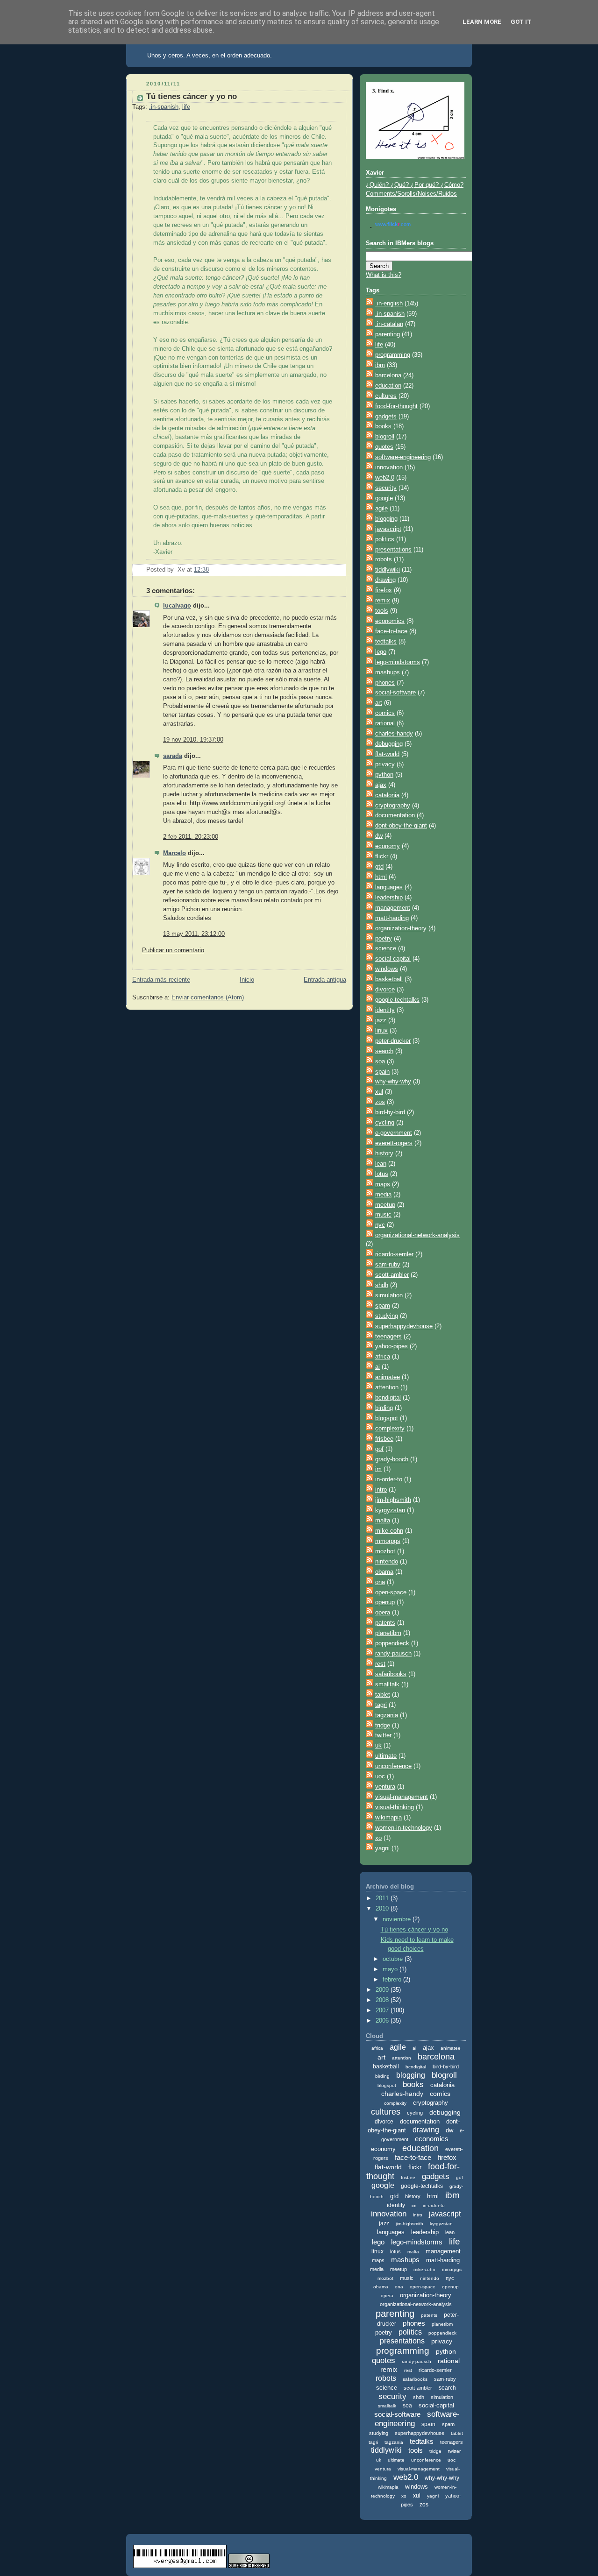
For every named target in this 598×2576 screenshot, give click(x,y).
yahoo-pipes (392, 1346)
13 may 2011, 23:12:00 (194, 934)
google (384, 498)
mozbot (385, 1551)
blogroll (385, 437)
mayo (391, 1969)
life (186, 107)
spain (382, 1072)
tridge (383, 1726)
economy (388, 846)
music (383, 1215)
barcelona (388, 375)
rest (380, 1664)
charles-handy (394, 734)
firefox (384, 590)
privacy (385, 764)
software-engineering (403, 457)
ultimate (386, 1756)
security (386, 488)
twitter (383, 1735)
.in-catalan (389, 324)
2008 (383, 2000)
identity (385, 1010)
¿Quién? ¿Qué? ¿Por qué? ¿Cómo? (415, 185)
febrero (393, 1980)
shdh (382, 1285)
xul (379, 1092)
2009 (383, 1990)
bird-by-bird (390, 1112)
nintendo (387, 1562)
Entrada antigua (325, 980)
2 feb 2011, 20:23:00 (191, 837)
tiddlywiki (388, 570)
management (393, 908)
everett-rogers (394, 1143)
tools (382, 611)
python (384, 775)
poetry (384, 939)
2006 (383, 2021)
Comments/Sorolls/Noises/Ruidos (411, 194)
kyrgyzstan (390, 1510)
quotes (384, 447)
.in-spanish (164, 107)
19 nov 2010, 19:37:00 (193, 740)
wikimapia (388, 1818)
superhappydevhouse (404, 1326)
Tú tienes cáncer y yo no (192, 96)
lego (381, 652)
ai (377, 1367)
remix (383, 601)
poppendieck (392, 1643)
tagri (381, 1705)
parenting (388, 334)
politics (385, 539)
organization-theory (401, 928)
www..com (393, 224)
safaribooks (391, 1674)
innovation (389, 467)
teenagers (388, 1337)
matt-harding (392, 918)
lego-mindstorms (398, 662)
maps (383, 1184)
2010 (383, 1909)
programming (393, 355)
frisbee (384, 1439)
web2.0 (385, 478)
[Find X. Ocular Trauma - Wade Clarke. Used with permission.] (415, 157)
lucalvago (177, 606)
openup (385, 1602)
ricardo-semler (394, 1254)
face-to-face (391, 631)
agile (381, 509)
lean (381, 1164)
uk (378, 1746)
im (378, 1469)
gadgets (386, 417)
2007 (383, 2010)
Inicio (247, 980)
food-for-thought (396, 406)
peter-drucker (393, 1041)
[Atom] (370, 304)
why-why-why (393, 1082)
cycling (385, 1123)
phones (385, 683)
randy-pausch (393, 1654)
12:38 (201, 570)
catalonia (387, 795)
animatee (388, 1377)
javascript (388, 529)
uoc (380, 1776)
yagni (382, 1848)
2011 (383, 1898)
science (386, 948)
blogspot (387, 1418)
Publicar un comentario (173, 950)
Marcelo (174, 853)
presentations (393, 550)
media (383, 1195)
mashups (388, 672)
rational (385, 723)
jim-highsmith (393, 1500)
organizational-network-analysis (417, 1235)
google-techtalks (397, 1000)
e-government (394, 1133)
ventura (385, 1787)
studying (387, 1316)
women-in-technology (404, 1828)
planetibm (388, 1633)
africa (383, 1357)
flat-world (387, 754)
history (384, 1154)
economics (390, 621)
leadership (389, 898)
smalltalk (387, 1684)
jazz (381, 1020)
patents (385, 1623)
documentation (395, 815)
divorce (385, 990)
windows (387, 969)
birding (384, 1408)
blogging (386, 519)
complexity (390, 1429)
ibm (380, 365)
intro (381, 1490)
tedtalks (386, 642)
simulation (389, 1295)
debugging (389, 744)
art (379, 703)
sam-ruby (388, 1265)
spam (383, 1306)
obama (384, 1572)
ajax (381, 785)
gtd (379, 867)
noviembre (398, 1919)
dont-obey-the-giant (401, 826)
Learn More (482, 22)
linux (381, 1031)
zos (380, 1102)
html (381, 877)
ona (380, 1582)
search (384, 1051)
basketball (389, 979)
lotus (382, 1174)
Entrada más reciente (161, 980)
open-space (391, 1592)
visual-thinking (395, 1807)
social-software (395, 693)
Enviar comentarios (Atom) (208, 998)
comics (385, 713)
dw (379, 836)
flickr (382, 856)
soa (380, 1062)
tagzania (387, 1715)
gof (379, 1449)
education (388, 386)
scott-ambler (392, 1275)
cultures (386, 396)
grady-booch (392, 1459)
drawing (385, 580)
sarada (173, 756)
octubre (394, 1959)
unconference (393, 1766)
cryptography (393, 806)
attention (387, 1387)
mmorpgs (388, 1541)
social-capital (393, 959)
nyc (380, 1225)
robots (384, 559)
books (383, 426)
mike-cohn (389, 1531)
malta (383, 1521)
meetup (385, 1205)
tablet (383, 1695)
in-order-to (389, 1479)
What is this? (384, 275)
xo (378, 1838)
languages (389, 887)
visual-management (402, 1797)
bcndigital (388, 1398)
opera (383, 1613)
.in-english (389, 304)
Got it (521, 22)
